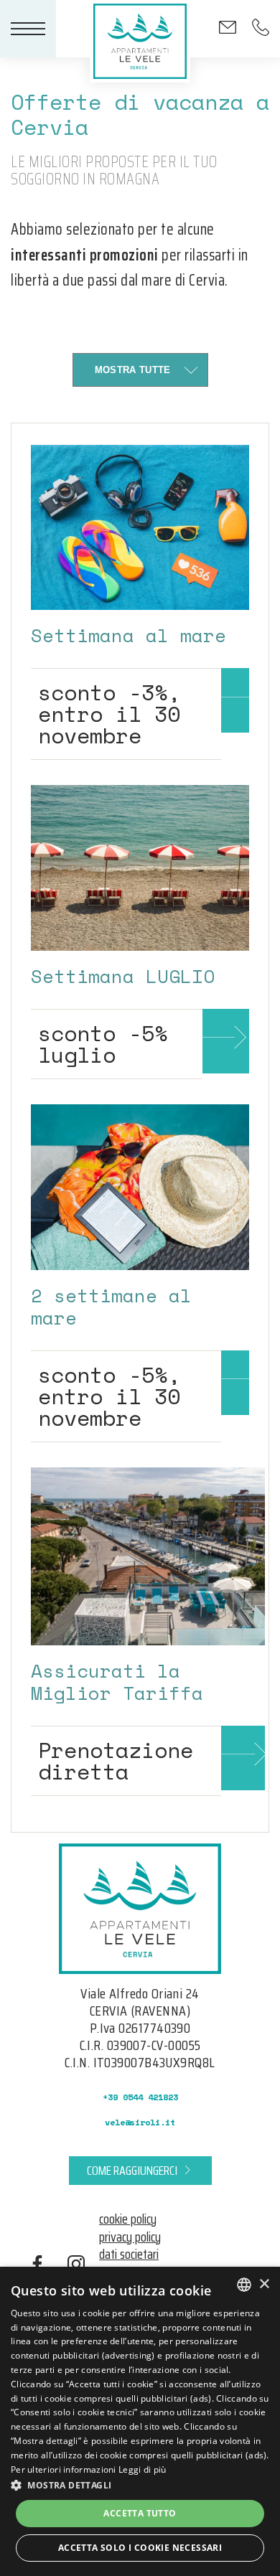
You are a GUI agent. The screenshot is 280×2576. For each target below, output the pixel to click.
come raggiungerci (132, 2171)
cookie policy (128, 2219)
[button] (140, 2485)
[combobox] (244, 2285)
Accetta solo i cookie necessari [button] (140, 2548)
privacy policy (130, 2237)
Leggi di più (143, 2469)
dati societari (129, 2254)
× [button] (264, 2284)
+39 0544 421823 (140, 2097)
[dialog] (140, 2421)
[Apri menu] (28, 29)
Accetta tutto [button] (140, 2513)
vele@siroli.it (140, 2122)
